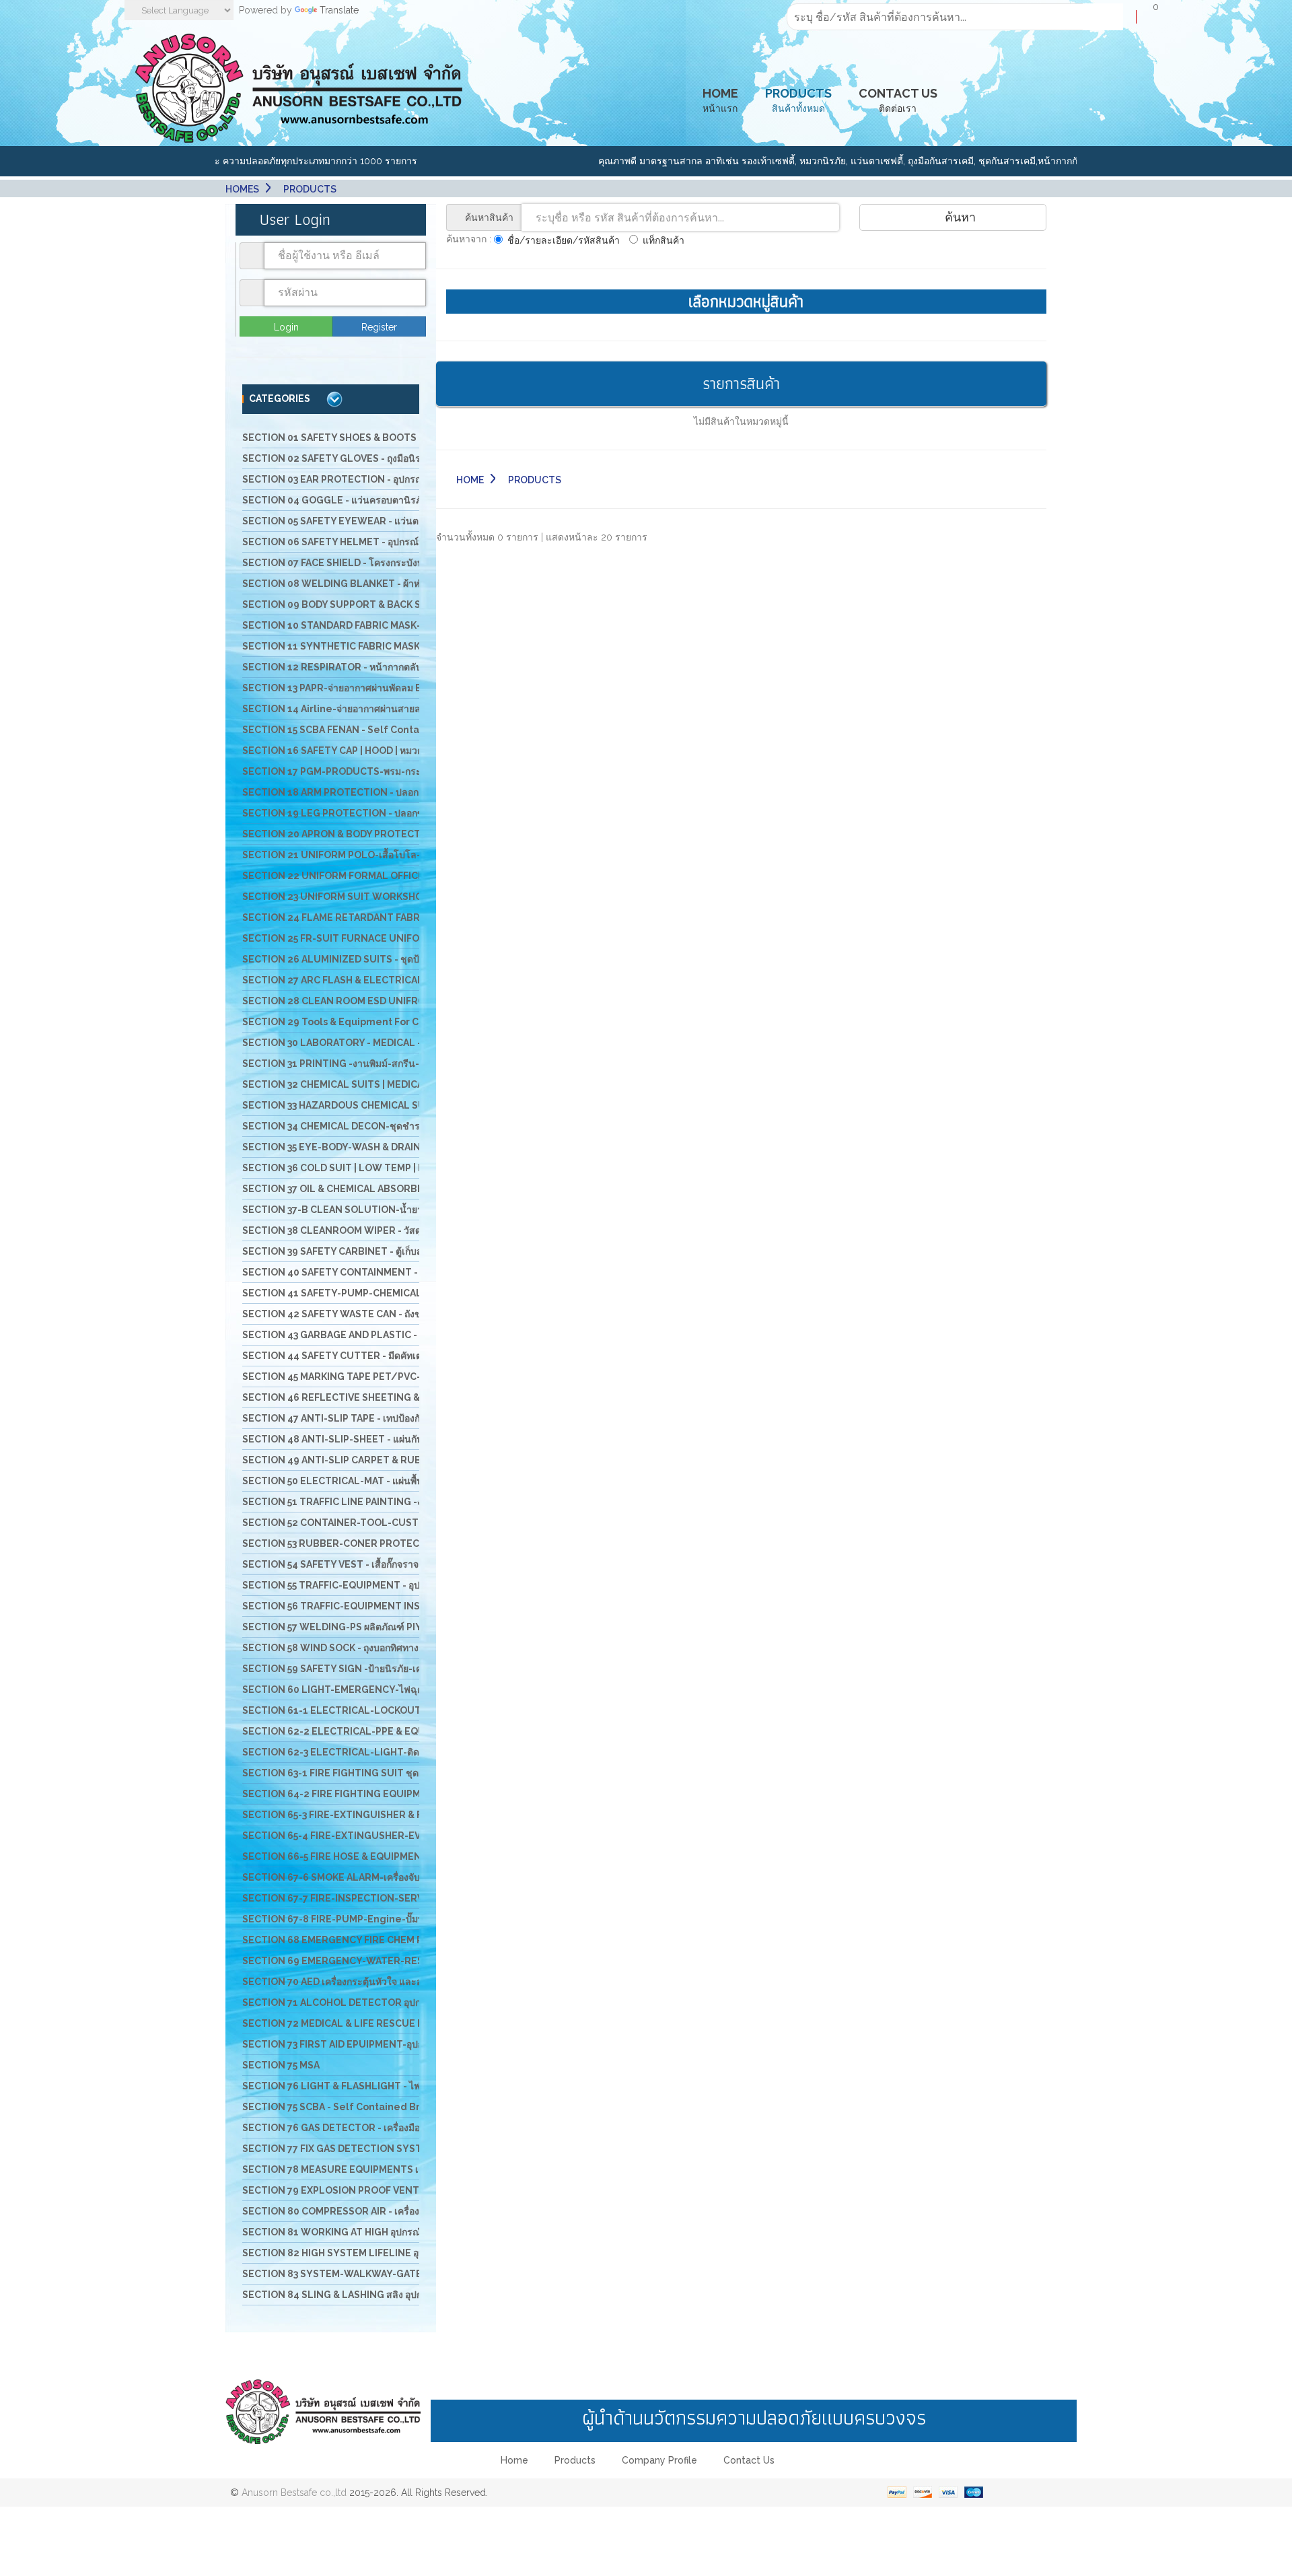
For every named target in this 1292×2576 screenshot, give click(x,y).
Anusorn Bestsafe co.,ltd (294, 2493)
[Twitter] (661, 2493)
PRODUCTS (310, 189)
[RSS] (690, 2493)
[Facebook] (602, 2493)
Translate (339, 10)
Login (286, 327)
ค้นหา (959, 217)
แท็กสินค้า (663, 240)
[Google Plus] (631, 2493)
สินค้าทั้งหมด (798, 100)
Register (379, 327)
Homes (242, 189)
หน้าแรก (720, 100)
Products (575, 2460)
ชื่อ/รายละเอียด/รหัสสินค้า (564, 240)
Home (470, 480)
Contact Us (749, 2460)
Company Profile (659, 2460)
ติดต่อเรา (898, 100)
